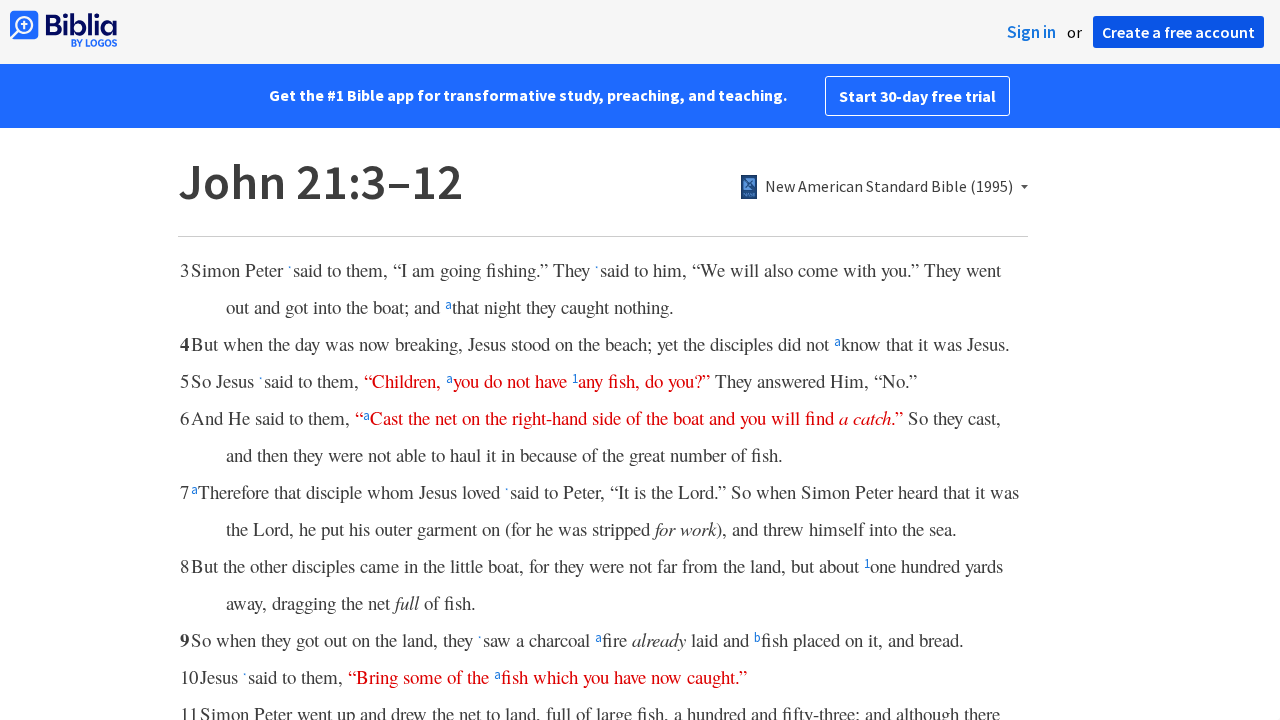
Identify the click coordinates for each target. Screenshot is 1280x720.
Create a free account (1178, 32)
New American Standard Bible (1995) (889, 187)
